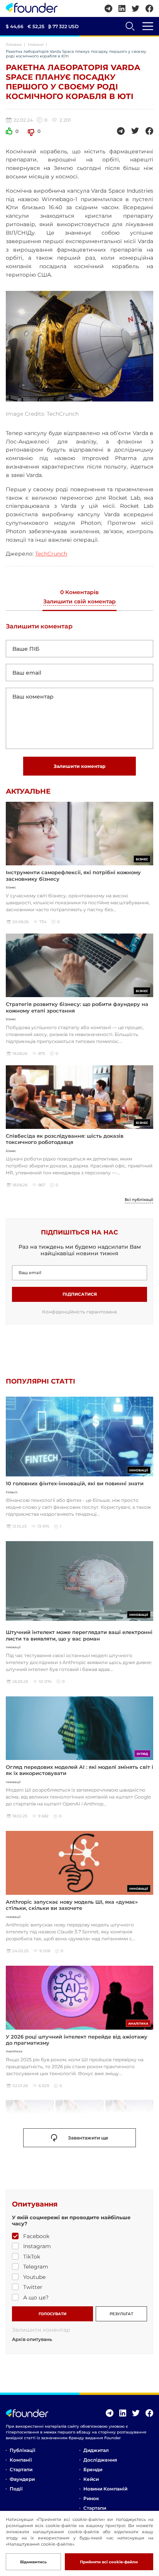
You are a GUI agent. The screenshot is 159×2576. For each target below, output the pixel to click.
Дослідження (100, 2460)
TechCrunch (51, 554)
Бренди (93, 2469)
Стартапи (21, 2469)
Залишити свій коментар (79, 602)
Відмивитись (33, 2562)
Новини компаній (105, 2489)
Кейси (91, 2479)
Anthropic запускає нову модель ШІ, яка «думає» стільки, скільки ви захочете (72, 1905)
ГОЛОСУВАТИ (52, 2314)
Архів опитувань (32, 2339)
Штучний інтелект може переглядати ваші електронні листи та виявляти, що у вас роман (79, 1635)
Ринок (91, 2498)
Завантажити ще (88, 2138)
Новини (36, 45)
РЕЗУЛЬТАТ (121, 2314)
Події (16, 2489)
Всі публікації (139, 1200)
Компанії (21, 2460)
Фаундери (22, 2479)
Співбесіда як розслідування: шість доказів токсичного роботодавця (65, 1139)
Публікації (22, 2450)
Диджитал (96, 2450)
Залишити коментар (79, 766)
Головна (14, 45)
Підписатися (80, 1294)
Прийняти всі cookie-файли (109, 2562)
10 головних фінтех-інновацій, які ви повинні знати (75, 1483)
